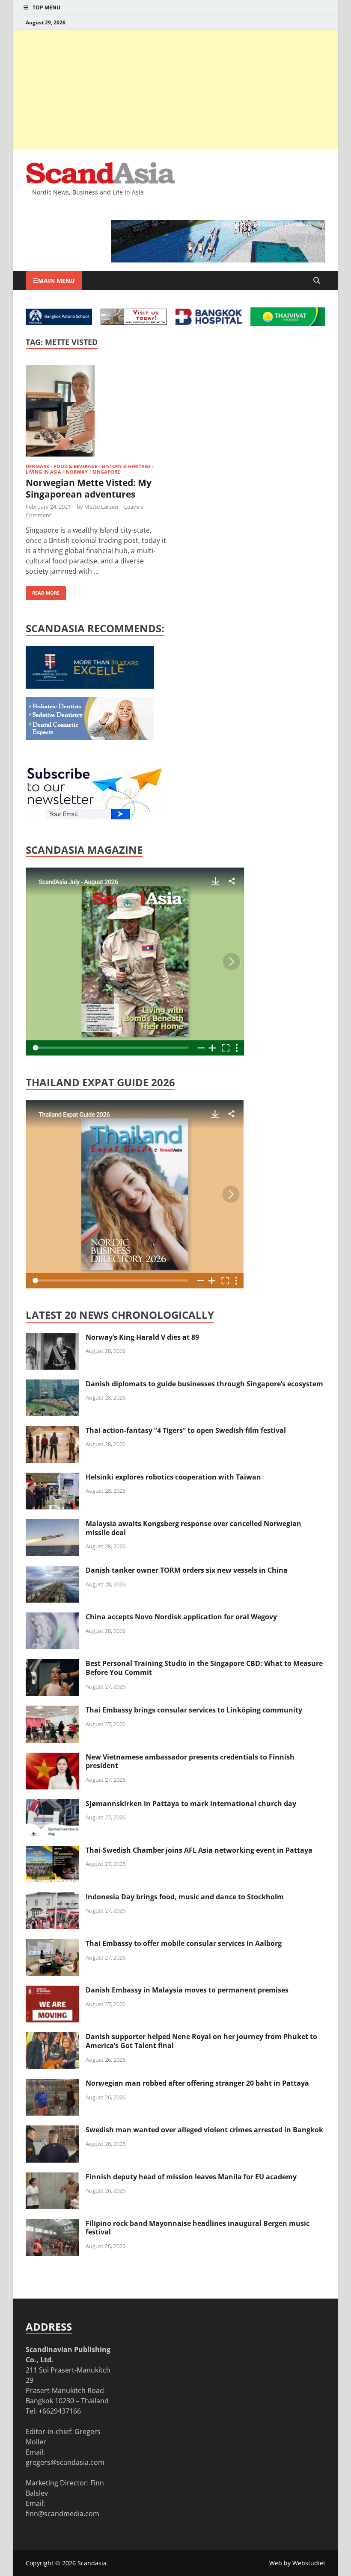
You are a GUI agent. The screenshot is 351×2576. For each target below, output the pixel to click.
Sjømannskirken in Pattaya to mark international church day (191, 1804)
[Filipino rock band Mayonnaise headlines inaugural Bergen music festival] (52, 2224)
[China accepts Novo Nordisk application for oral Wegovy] (52, 1618)
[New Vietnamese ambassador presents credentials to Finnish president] (52, 1758)
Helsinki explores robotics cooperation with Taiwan (173, 1477)
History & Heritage (126, 466)
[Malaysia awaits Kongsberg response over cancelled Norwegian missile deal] (52, 1524)
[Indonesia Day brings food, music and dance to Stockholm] (52, 1898)
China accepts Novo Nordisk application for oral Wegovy (181, 1617)
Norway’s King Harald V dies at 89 (142, 1337)
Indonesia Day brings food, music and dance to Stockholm (185, 1897)
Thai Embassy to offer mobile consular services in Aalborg (184, 1943)
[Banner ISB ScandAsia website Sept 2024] (218, 260)
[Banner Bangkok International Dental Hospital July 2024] (90, 737)
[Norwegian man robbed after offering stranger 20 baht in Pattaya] (52, 2084)
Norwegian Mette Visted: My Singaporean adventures (89, 488)
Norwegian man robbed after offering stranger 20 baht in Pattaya (197, 2083)
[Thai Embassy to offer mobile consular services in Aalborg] (52, 1944)
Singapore (106, 472)
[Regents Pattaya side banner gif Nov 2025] (90, 686)
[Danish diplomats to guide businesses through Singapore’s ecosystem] (52, 1385)
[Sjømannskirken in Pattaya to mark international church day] (52, 1804)
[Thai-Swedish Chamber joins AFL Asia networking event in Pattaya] (52, 1851)
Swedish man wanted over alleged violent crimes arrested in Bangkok (204, 2130)
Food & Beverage (76, 466)
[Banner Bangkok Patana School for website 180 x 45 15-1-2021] (59, 322)
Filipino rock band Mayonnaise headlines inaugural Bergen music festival (198, 2228)
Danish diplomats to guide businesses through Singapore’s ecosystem (204, 1384)
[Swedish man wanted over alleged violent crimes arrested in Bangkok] (52, 2131)
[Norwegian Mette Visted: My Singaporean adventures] (97, 412)
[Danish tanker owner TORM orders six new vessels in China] (52, 1571)
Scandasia (92, 2563)
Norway (77, 472)
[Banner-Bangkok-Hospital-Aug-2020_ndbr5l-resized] (209, 322)
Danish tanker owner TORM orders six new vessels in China (187, 1570)
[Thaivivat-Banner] (288, 324)
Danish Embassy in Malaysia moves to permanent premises (187, 1990)
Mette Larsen (101, 507)
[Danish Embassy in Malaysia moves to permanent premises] (52, 1991)
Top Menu (46, 7)
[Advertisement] (175, 90)
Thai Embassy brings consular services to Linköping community (194, 1710)
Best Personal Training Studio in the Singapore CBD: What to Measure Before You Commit (204, 1668)
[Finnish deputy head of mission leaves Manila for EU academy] (52, 2178)
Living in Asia (43, 472)
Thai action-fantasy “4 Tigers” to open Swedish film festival (186, 1430)
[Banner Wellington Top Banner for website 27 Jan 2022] (134, 322)
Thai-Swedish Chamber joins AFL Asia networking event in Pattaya (199, 1850)
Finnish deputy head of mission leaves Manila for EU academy (191, 2177)
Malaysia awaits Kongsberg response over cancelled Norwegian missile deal (193, 1528)
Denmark (37, 466)
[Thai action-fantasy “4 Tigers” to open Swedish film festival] (52, 1431)
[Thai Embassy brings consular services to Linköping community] (52, 1711)
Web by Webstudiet (297, 2563)
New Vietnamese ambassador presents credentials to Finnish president (190, 1761)
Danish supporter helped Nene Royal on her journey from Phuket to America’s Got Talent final (201, 2041)
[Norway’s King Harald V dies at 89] (52, 1338)
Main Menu (57, 281)
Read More (43, 591)
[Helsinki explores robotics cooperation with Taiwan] (52, 1478)
